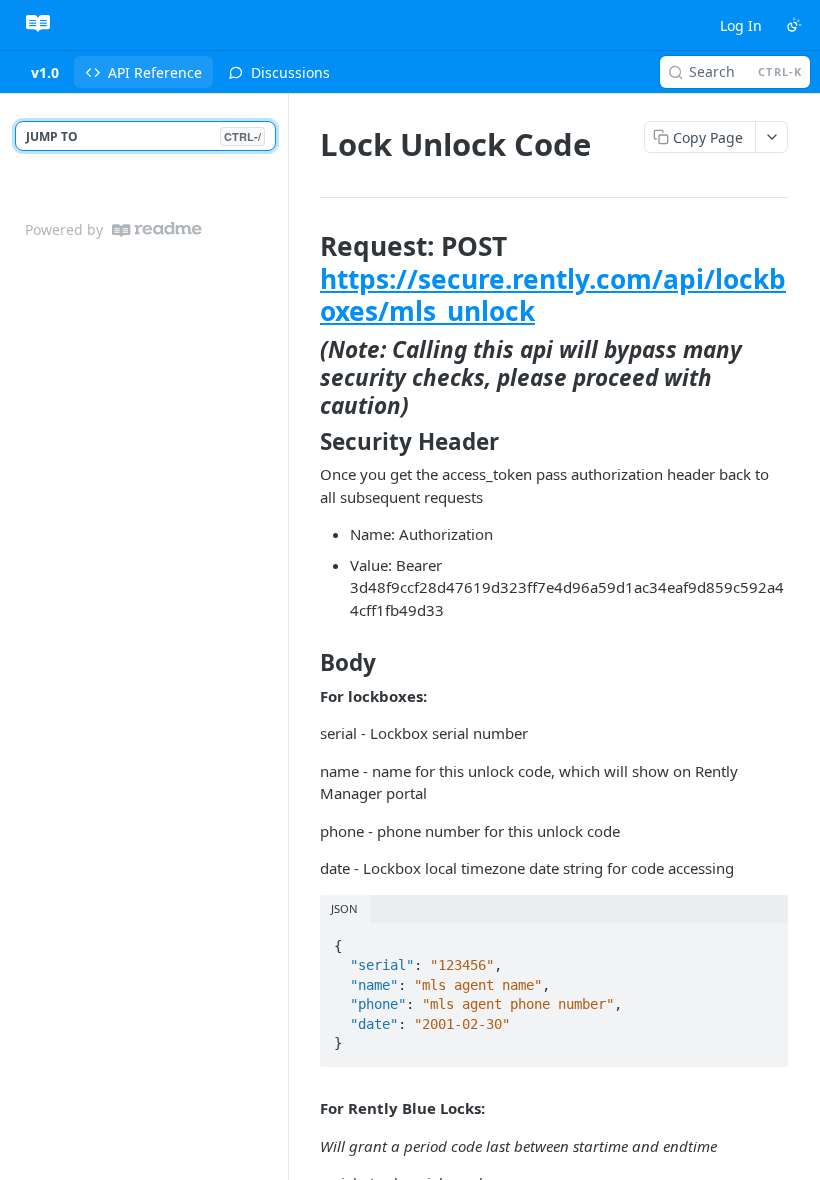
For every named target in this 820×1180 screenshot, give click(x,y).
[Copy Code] (764, 940)
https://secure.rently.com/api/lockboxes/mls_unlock (553, 295)
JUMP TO (143, 136)
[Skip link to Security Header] (306, 442)
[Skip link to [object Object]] (306, 378)
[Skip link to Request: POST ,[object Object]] (306, 279)
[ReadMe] (157, 229)
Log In (741, 25)
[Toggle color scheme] (794, 25)
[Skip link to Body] (306, 663)
